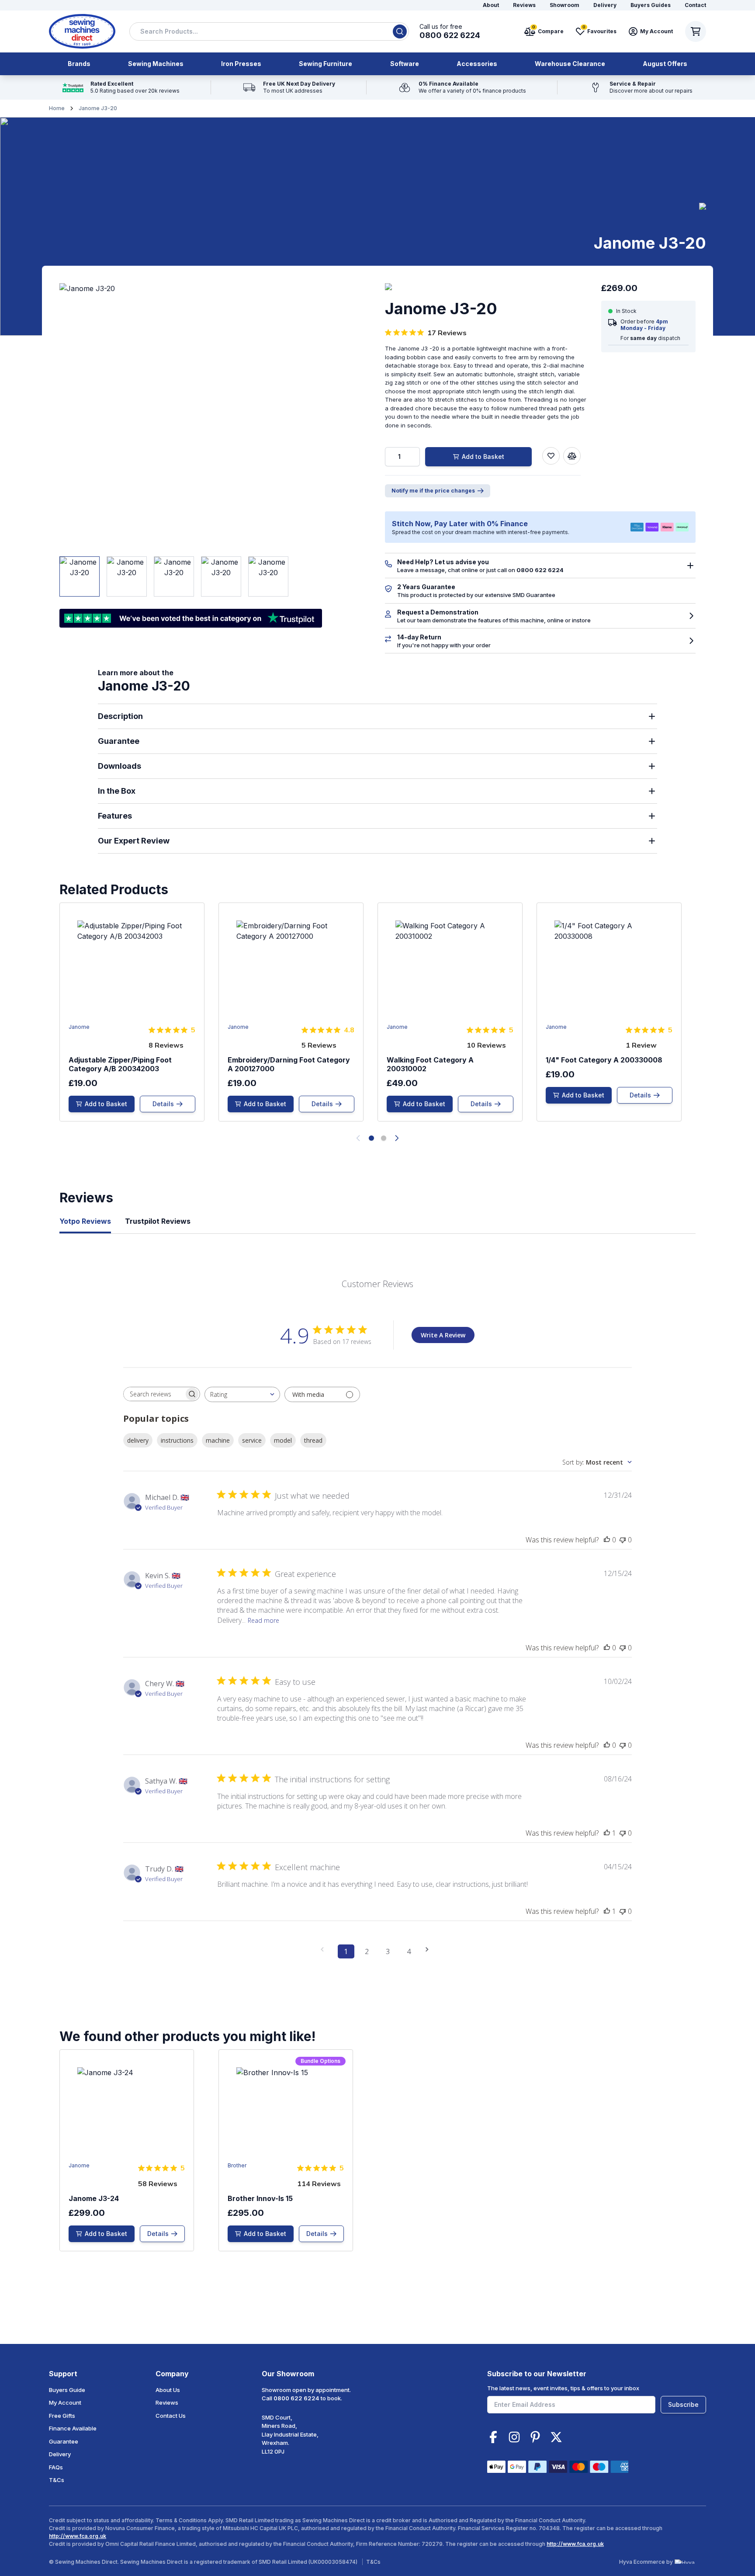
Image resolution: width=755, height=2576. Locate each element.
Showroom (565, 5)
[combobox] (269, 31)
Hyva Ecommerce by (646, 2562)
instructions (177, 1440)
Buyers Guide (67, 2390)
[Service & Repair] (641, 87)
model (283, 1440)
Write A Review (443, 1335)
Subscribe (683, 2404)
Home (57, 108)
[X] (556, 2437)
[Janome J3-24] (127, 2150)
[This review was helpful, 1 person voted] (607, 1833)
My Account (65, 2402)
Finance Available (73, 2428)
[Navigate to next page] (430, 1949)
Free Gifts (62, 2416)
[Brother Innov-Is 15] (286, 2150)
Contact (695, 5)
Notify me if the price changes (433, 491)
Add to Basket (483, 457)
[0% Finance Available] (462, 87)
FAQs (56, 2467)
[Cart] (696, 31)
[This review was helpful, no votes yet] (607, 1540)
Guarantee (64, 2441)
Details (163, 1104)
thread (313, 1440)
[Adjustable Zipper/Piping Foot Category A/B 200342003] (132, 1012)
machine (218, 1440)
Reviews (524, 5)
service (252, 1440)
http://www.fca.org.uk (78, 2536)
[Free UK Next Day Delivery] (289, 87)
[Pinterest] (535, 2437)
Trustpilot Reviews (158, 1221)
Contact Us (171, 2416)
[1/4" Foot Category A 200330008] (609, 1012)
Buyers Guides (651, 5)
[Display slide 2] (384, 1138)
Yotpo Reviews (85, 1221)
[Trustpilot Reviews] (121, 87)
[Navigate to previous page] (325, 1949)
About (491, 5)
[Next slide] (397, 1138)
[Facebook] (493, 2437)
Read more (263, 1620)
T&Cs (57, 2480)
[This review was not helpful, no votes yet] (623, 1540)
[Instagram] (514, 2437)
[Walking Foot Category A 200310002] (450, 1012)
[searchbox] (154, 1394)
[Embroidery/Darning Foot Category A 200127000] (291, 1012)
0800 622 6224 (296, 2398)
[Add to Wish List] (551, 456)
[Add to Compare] (572, 456)
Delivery (605, 5)
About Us (168, 2390)
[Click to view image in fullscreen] (191, 415)
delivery (138, 1440)
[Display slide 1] (371, 1138)
